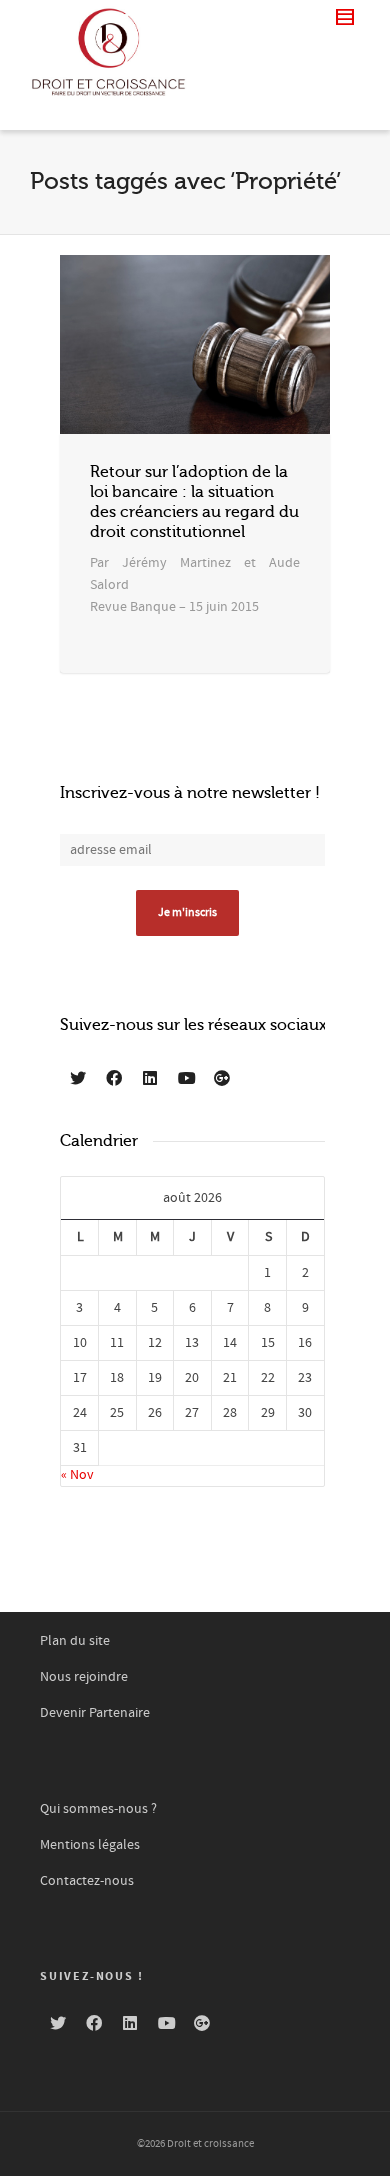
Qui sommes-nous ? (98, 1809)
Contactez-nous (87, 1881)
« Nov (77, 1475)
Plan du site (75, 1641)
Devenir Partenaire (95, 1713)
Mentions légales (90, 1845)
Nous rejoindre (84, 1677)
